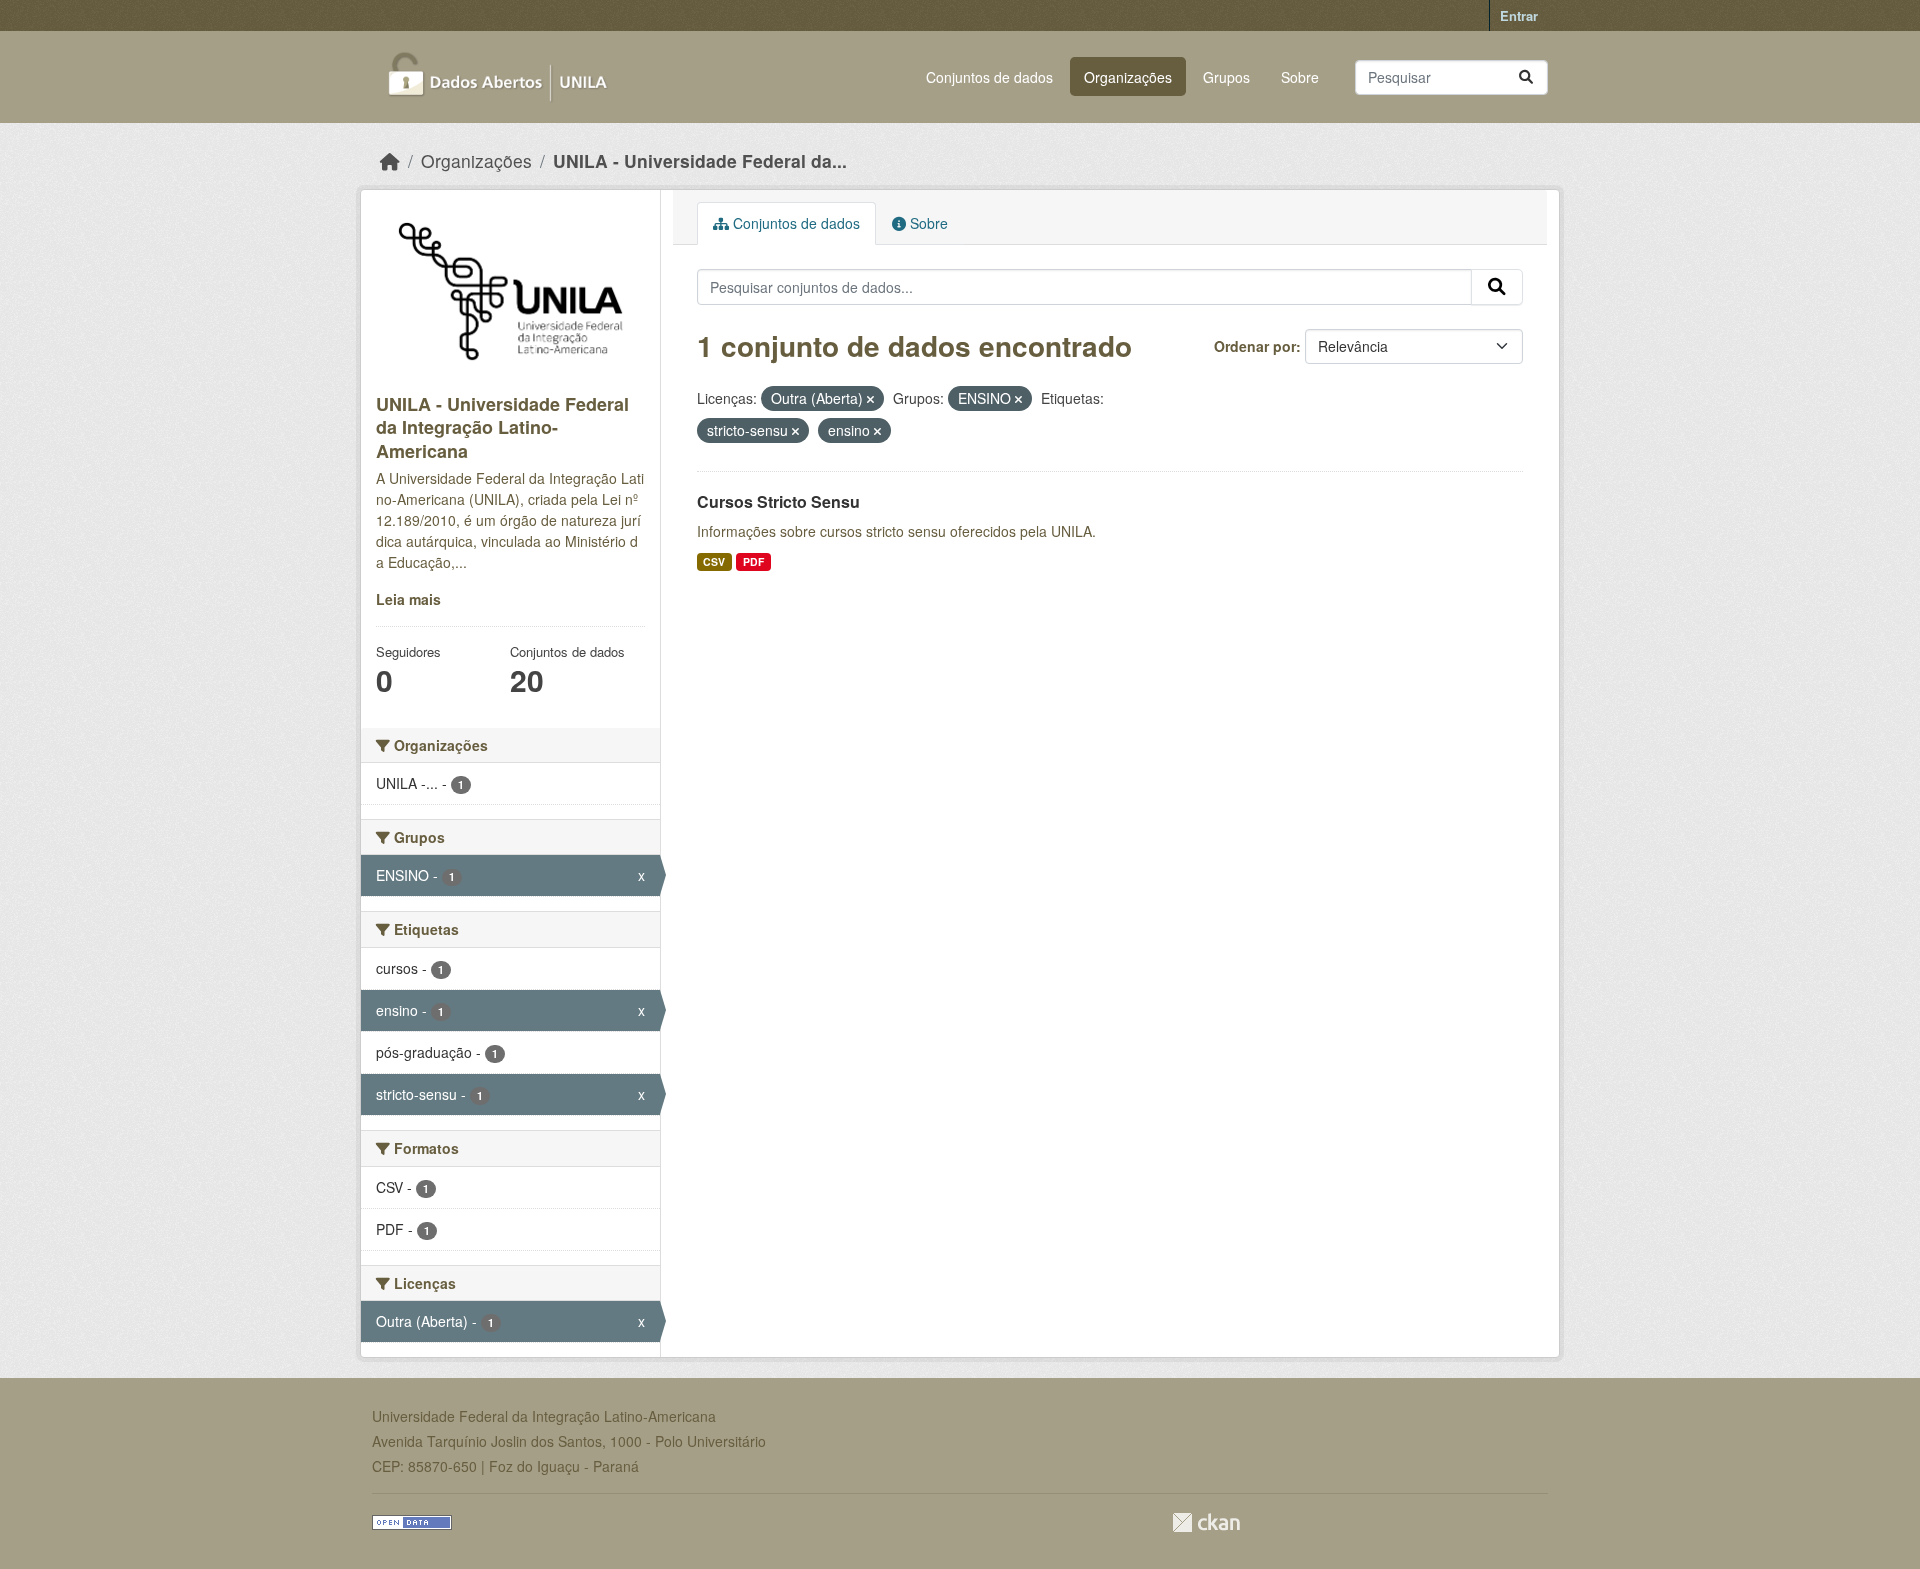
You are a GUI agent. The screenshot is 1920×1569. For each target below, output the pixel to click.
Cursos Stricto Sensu (778, 501)
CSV (714, 561)
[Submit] (1526, 77)
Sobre (1300, 77)
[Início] (390, 160)
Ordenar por (1255, 346)
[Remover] (870, 399)
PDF (753, 561)
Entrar (1519, 15)
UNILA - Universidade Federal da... (700, 160)
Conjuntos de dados (989, 77)
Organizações (1128, 77)
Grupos (1226, 77)
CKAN (1206, 1522)
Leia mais (408, 599)
